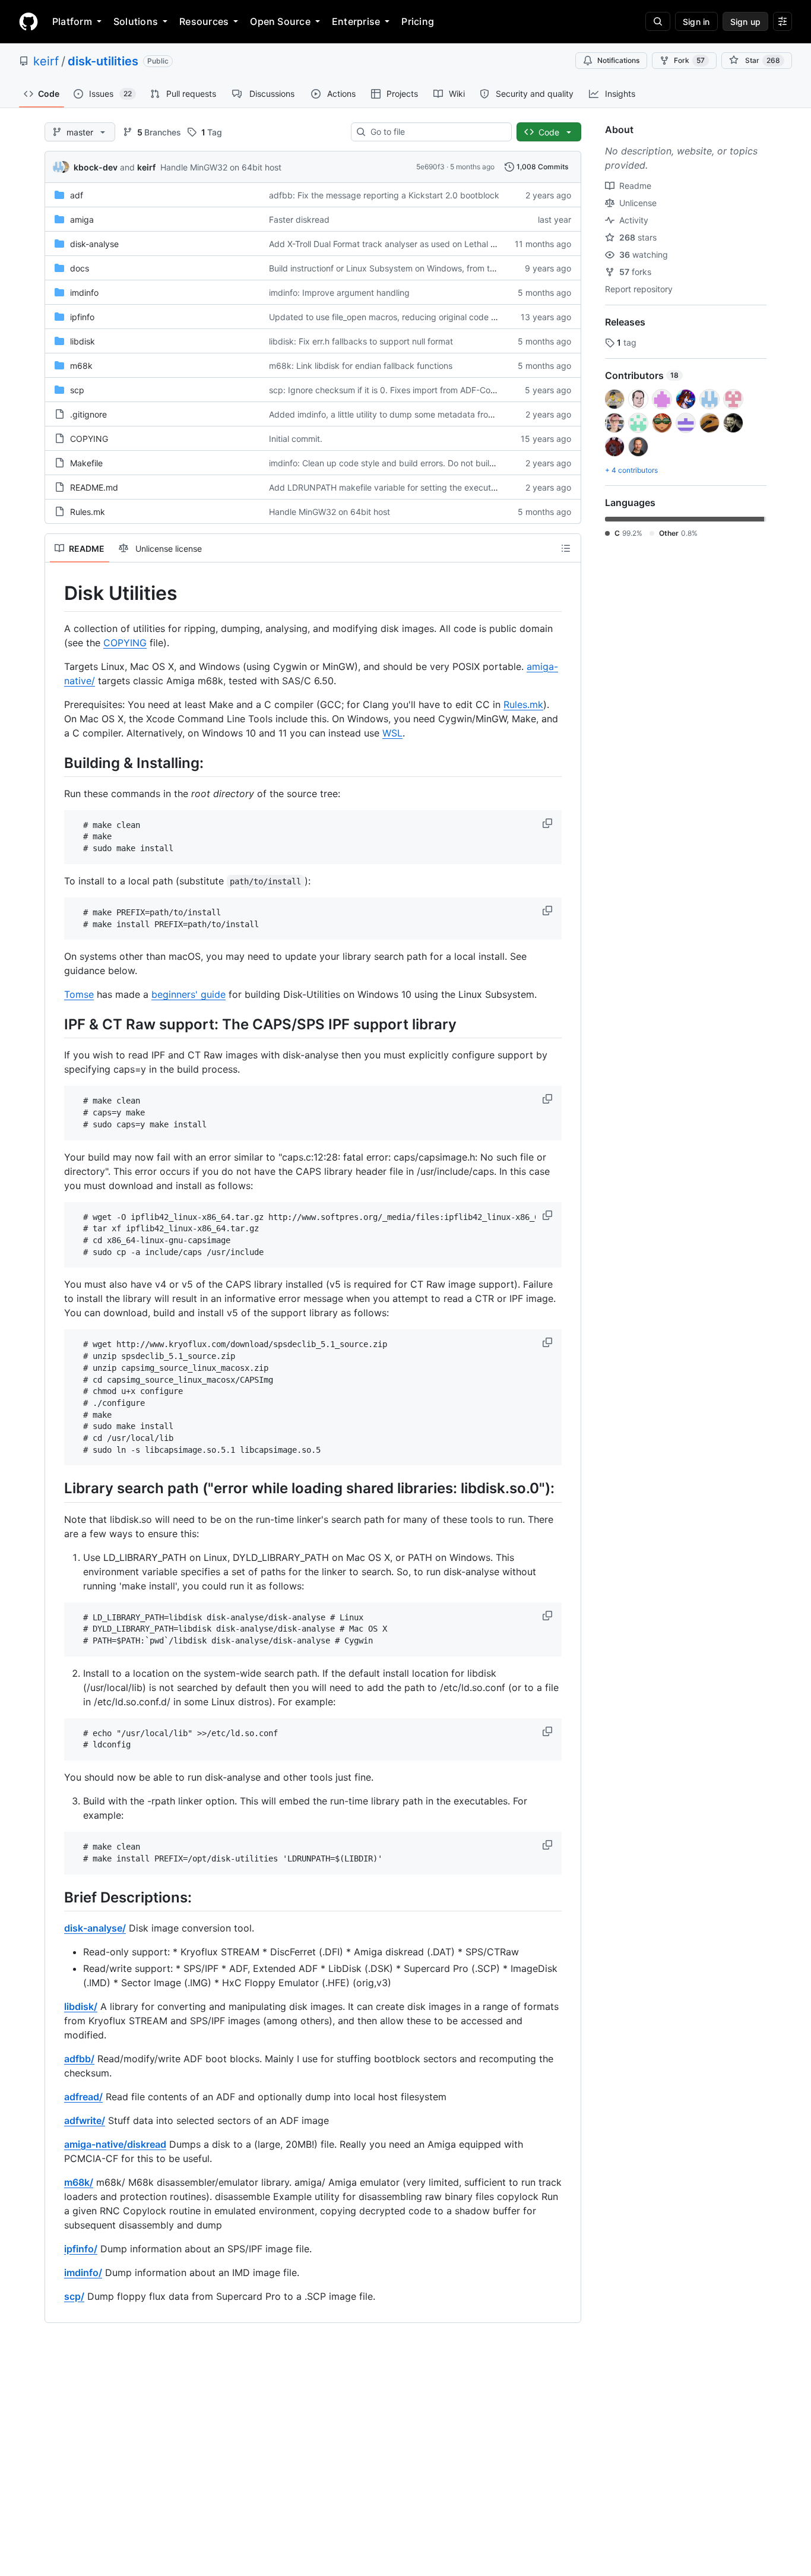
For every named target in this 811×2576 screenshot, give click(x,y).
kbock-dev (96, 167)
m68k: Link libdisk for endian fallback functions (361, 366)
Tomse (79, 994)
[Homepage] (28, 21)
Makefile (86, 463)
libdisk (83, 341)
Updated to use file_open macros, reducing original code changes (397, 317)
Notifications (618, 60)
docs (80, 268)
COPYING (89, 439)
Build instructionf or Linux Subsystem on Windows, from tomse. (391, 268)
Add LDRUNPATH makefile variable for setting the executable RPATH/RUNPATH (423, 487)
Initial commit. (296, 439)
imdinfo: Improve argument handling (339, 293)
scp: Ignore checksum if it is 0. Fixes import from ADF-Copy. (386, 390)
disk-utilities (103, 61)
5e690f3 (430, 167)
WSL (392, 733)
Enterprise (356, 21)
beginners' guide (189, 994)
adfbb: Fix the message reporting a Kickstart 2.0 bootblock (384, 195)
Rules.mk (88, 512)
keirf (46, 61)
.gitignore (88, 414)
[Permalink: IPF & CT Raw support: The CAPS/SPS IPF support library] (56, 1025)
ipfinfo (82, 317)
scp (77, 390)
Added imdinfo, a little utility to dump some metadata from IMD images (406, 414)
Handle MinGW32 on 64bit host (221, 167)
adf (77, 195)
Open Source (280, 21)
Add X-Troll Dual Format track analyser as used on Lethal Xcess (391, 244)
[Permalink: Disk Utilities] (56, 593)
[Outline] (566, 548)
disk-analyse (94, 244)
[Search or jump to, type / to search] (658, 21)
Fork (689, 60)
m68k (81, 366)
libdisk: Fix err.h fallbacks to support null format (361, 341)
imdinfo (84, 293)
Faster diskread (299, 219)
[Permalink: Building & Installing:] (56, 763)
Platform (72, 21)
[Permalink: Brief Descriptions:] (56, 1897)
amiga (82, 219)
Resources (204, 21)
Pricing (418, 21)
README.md (94, 487)
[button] (549, 823)
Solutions (136, 21)
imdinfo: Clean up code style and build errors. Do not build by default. (404, 463)
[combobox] (436, 132)
